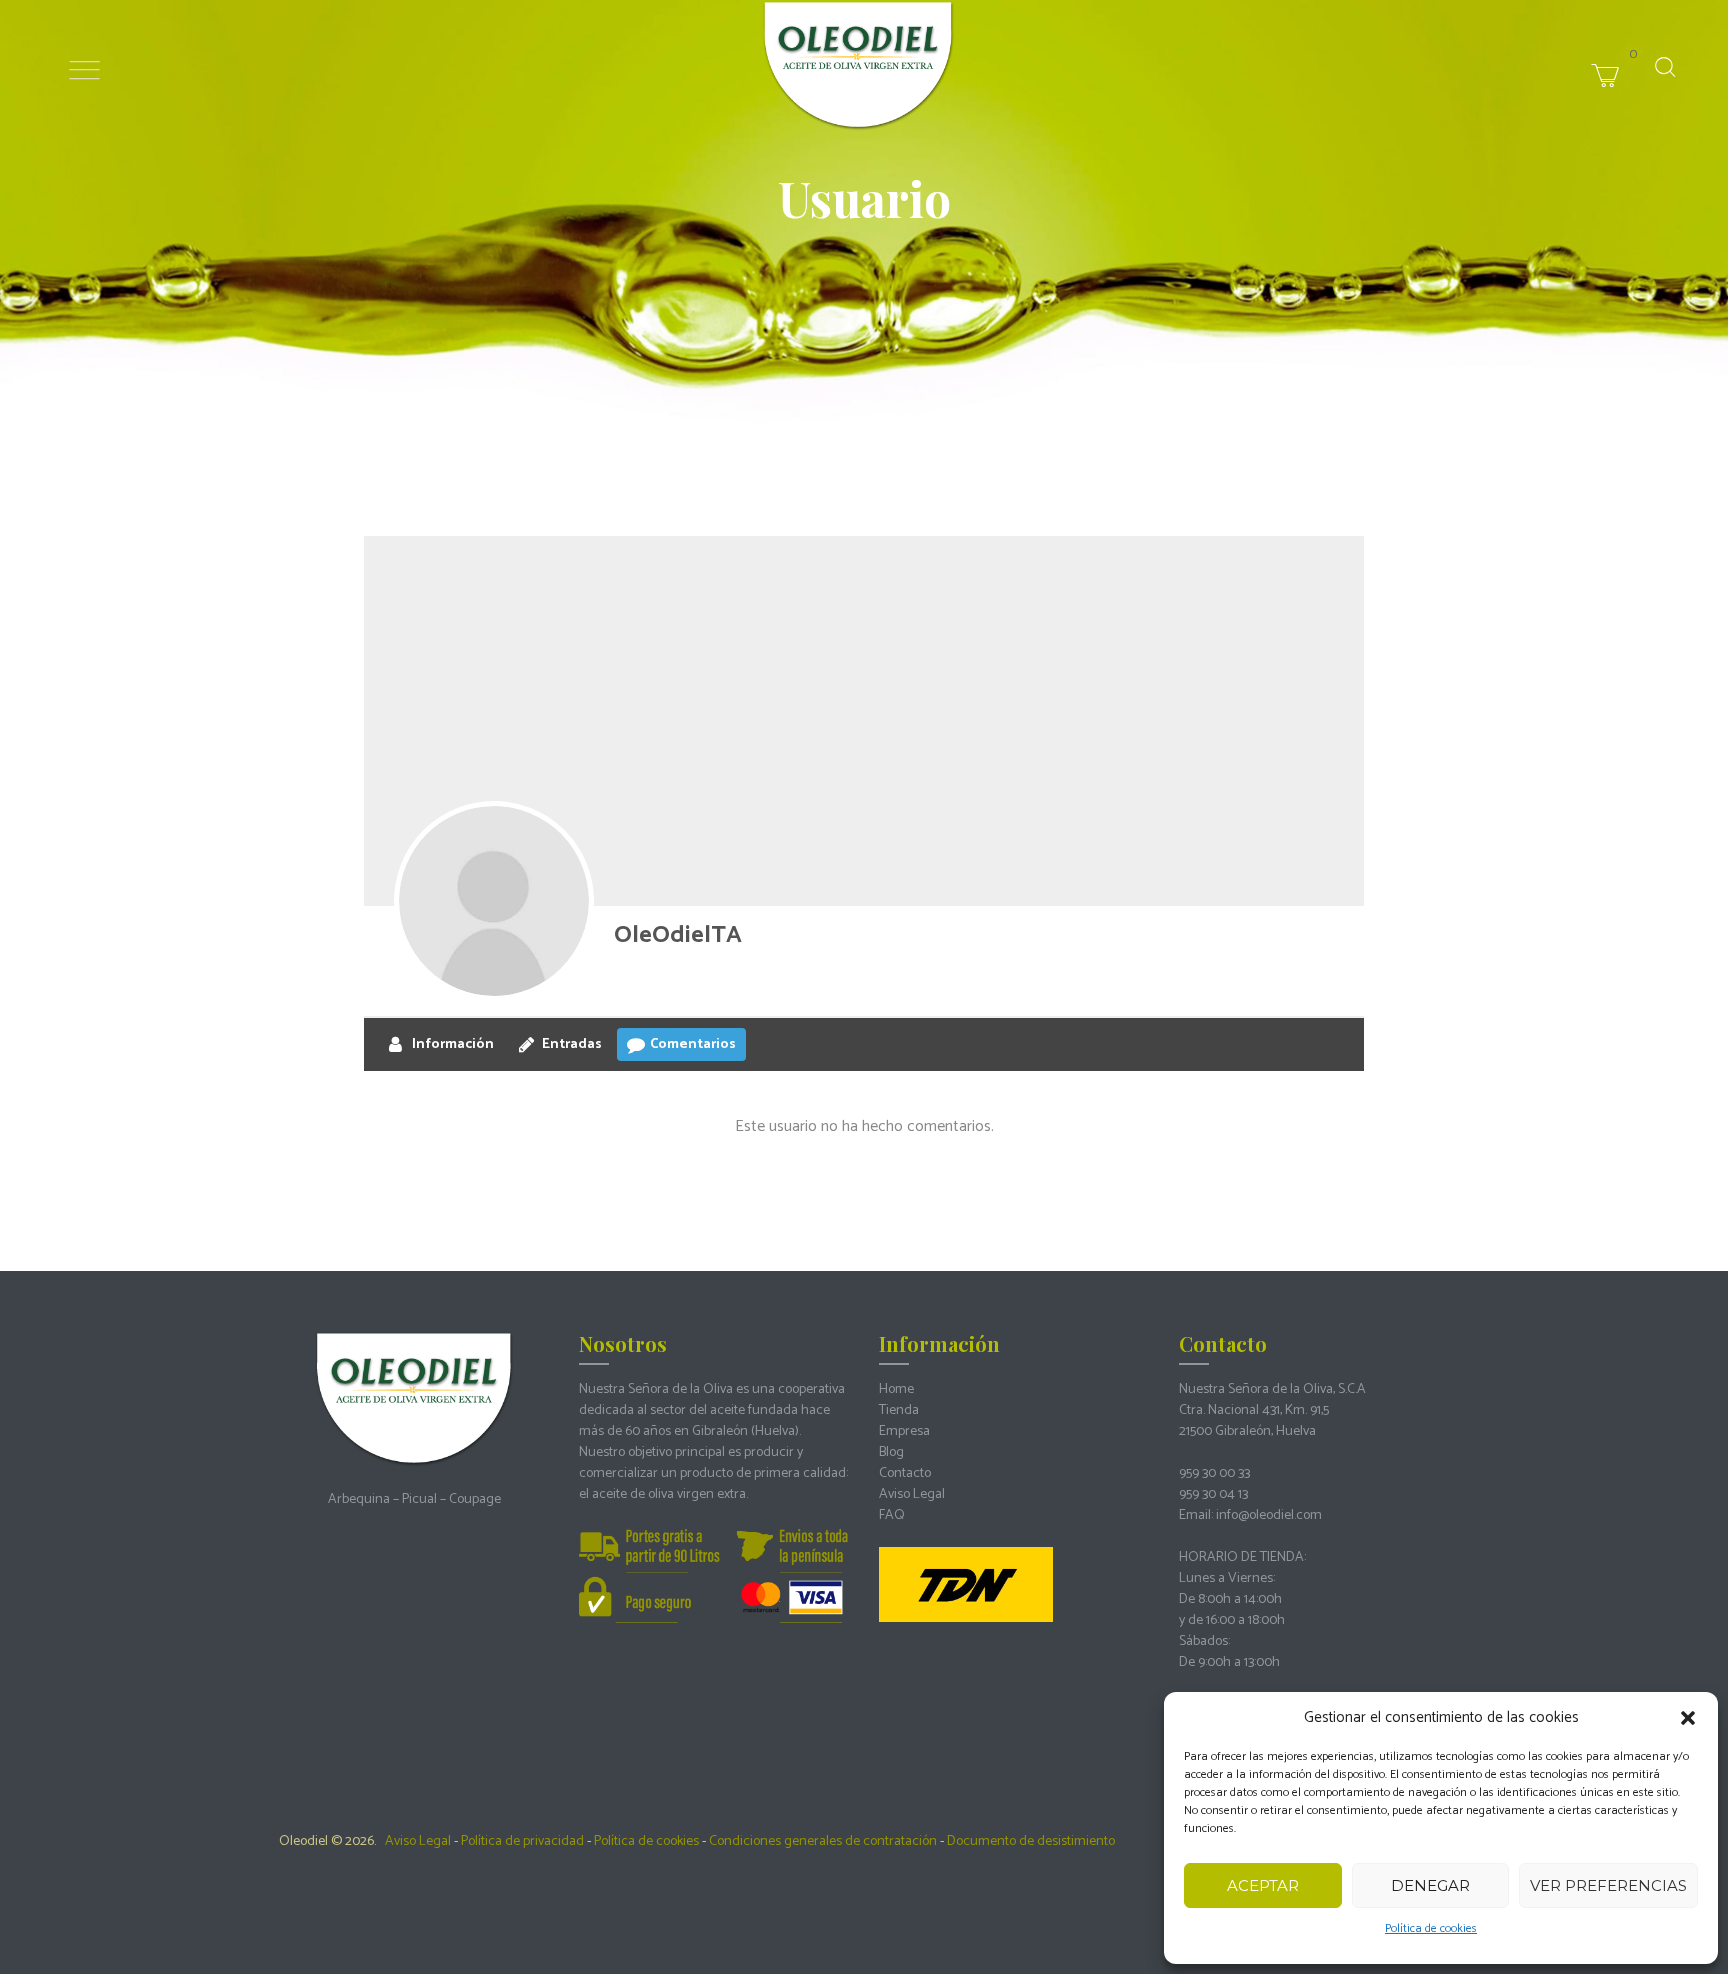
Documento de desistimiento (1031, 1841)
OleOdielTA (678, 935)
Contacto (905, 1473)
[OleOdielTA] (494, 901)
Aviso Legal (912, 1494)
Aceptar (1263, 1885)
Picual (419, 1499)
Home (896, 1389)
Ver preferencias (1608, 1885)
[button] (1688, 1718)
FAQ (892, 1515)
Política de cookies (1431, 1928)
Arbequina (359, 1499)
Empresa (904, 1431)
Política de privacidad (522, 1841)
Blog (891, 1452)
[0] (1640, 53)
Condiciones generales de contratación (823, 1841)
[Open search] (1665, 67)
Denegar (1430, 1885)
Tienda (899, 1410)
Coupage (475, 1499)
